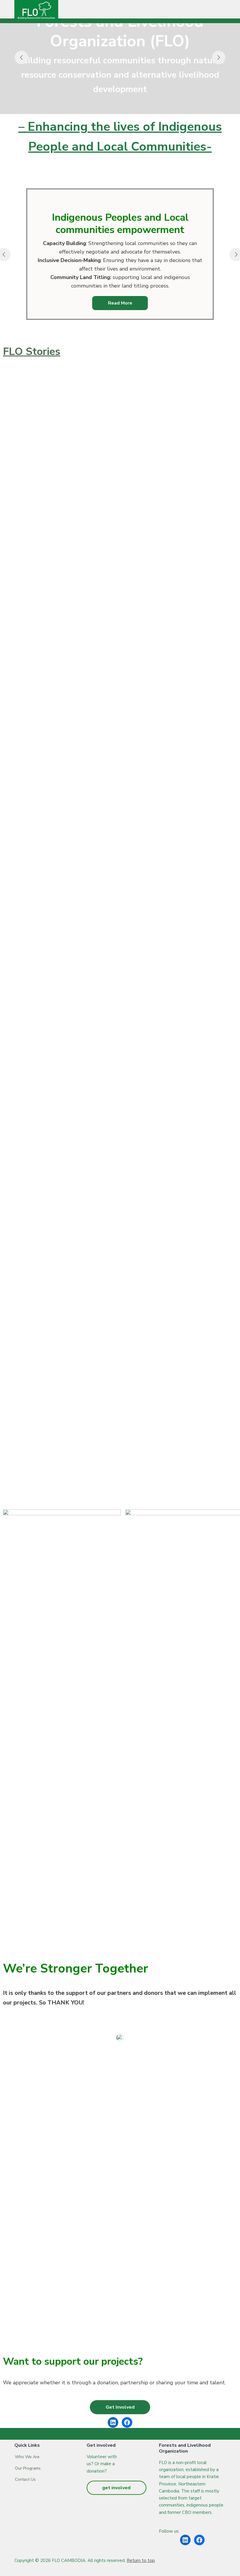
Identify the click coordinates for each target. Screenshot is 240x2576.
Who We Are (27, 2457)
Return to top (141, 2560)
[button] (120, 2407)
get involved (116, 2488)
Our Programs (28, 2468)
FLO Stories (32, 352)
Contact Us (25, 2479)
